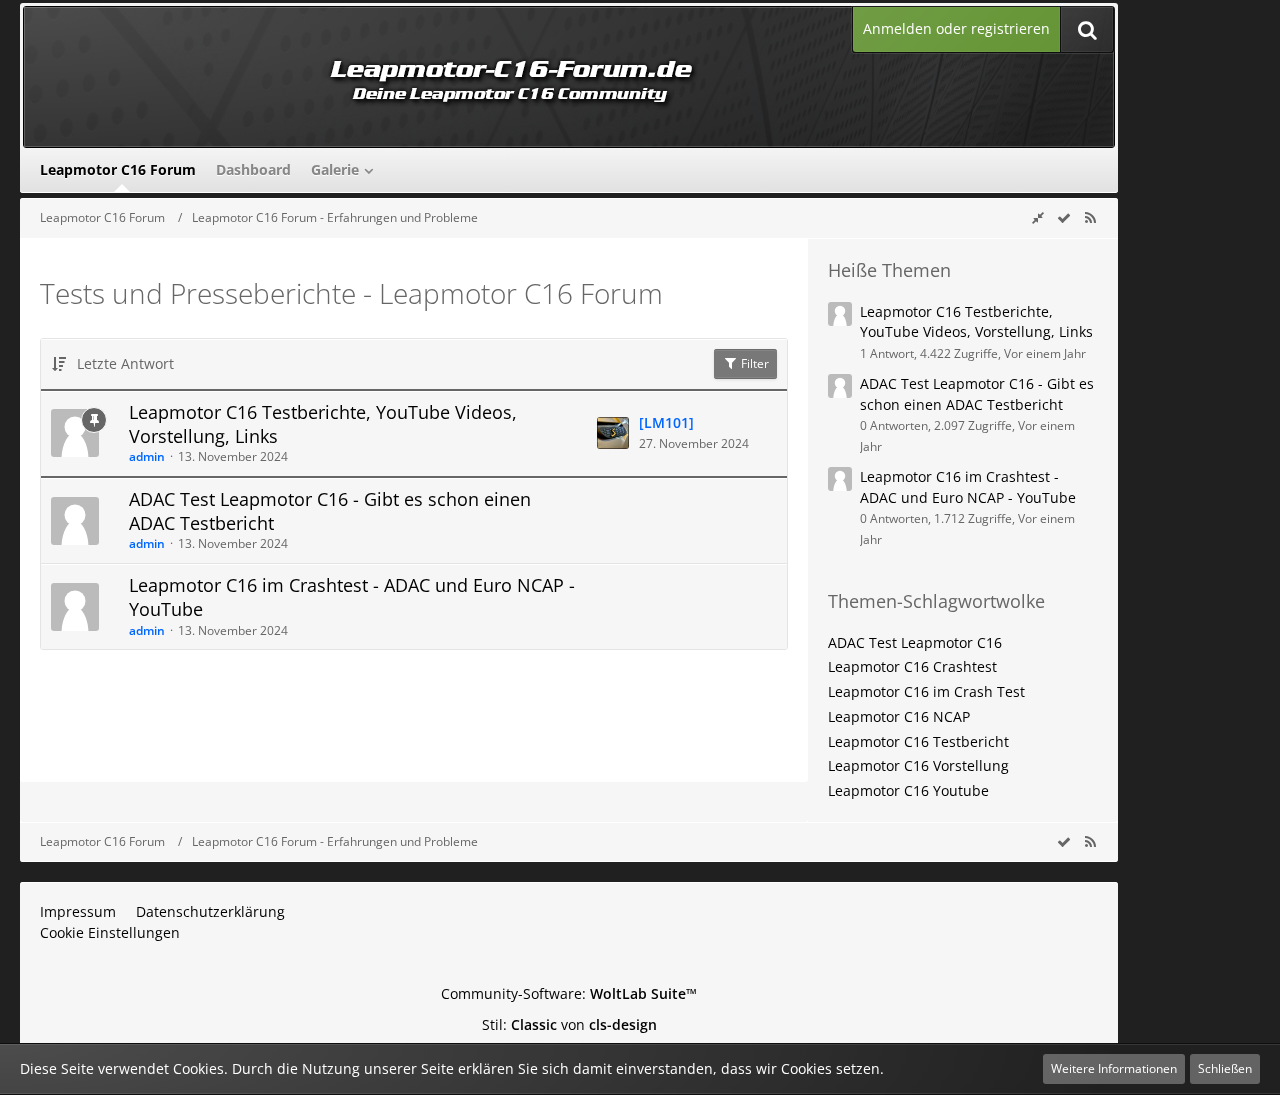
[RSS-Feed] (1090, 217)
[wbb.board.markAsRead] (1064, 217)
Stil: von (569, 1024)
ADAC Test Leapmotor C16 (915, 642)
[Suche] (1087, 29)
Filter (753, 363)
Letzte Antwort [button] (125, 363)
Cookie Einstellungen (110, 932)
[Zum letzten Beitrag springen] (613, 433)
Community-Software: (569, 993)
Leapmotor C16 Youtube (908, 790)
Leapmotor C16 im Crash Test (926, 691)
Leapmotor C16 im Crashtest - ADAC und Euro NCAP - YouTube (352, 597)
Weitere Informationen (1114, 1068)
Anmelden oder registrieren (956, 28)
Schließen (1225, 1068)
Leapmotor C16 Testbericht (918, 741)
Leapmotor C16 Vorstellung (918, 765)
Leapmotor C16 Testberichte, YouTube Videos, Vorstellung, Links (323, 424)
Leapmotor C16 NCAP (899, 716)
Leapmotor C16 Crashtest (912, 666)
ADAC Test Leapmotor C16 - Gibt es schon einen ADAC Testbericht (330, 511)
